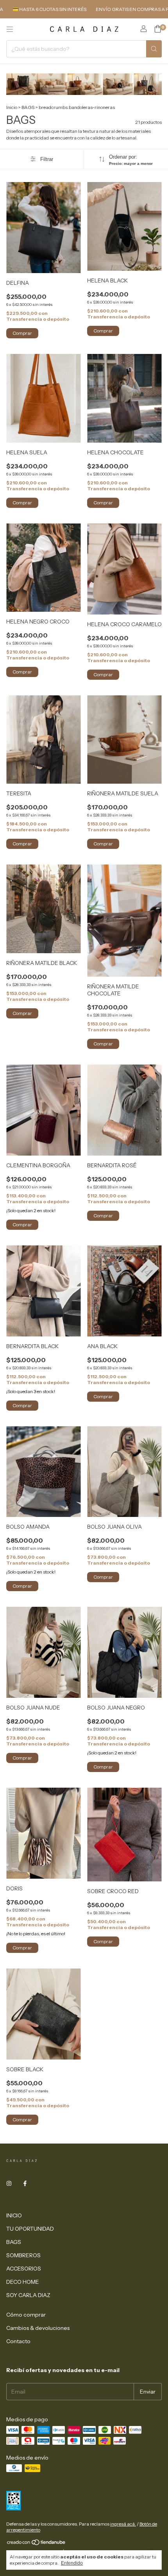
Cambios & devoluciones (38, 2328)
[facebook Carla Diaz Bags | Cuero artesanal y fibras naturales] (25, 2183)
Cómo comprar (26, 2315)
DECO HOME (23, 2282)
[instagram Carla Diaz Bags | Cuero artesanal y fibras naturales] (9, 2183)
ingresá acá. (123, 2524)
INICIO (14, 2215)
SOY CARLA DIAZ (28, 2295)
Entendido (72, 2563)
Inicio (12, 107)
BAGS (28, 107)
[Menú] (10, 29)
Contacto (18, 2341)
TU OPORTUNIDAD (30, 2229)
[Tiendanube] (37, 2544)
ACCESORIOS (24, 2269)
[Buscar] (154, 49)
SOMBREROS (23, 2255)
